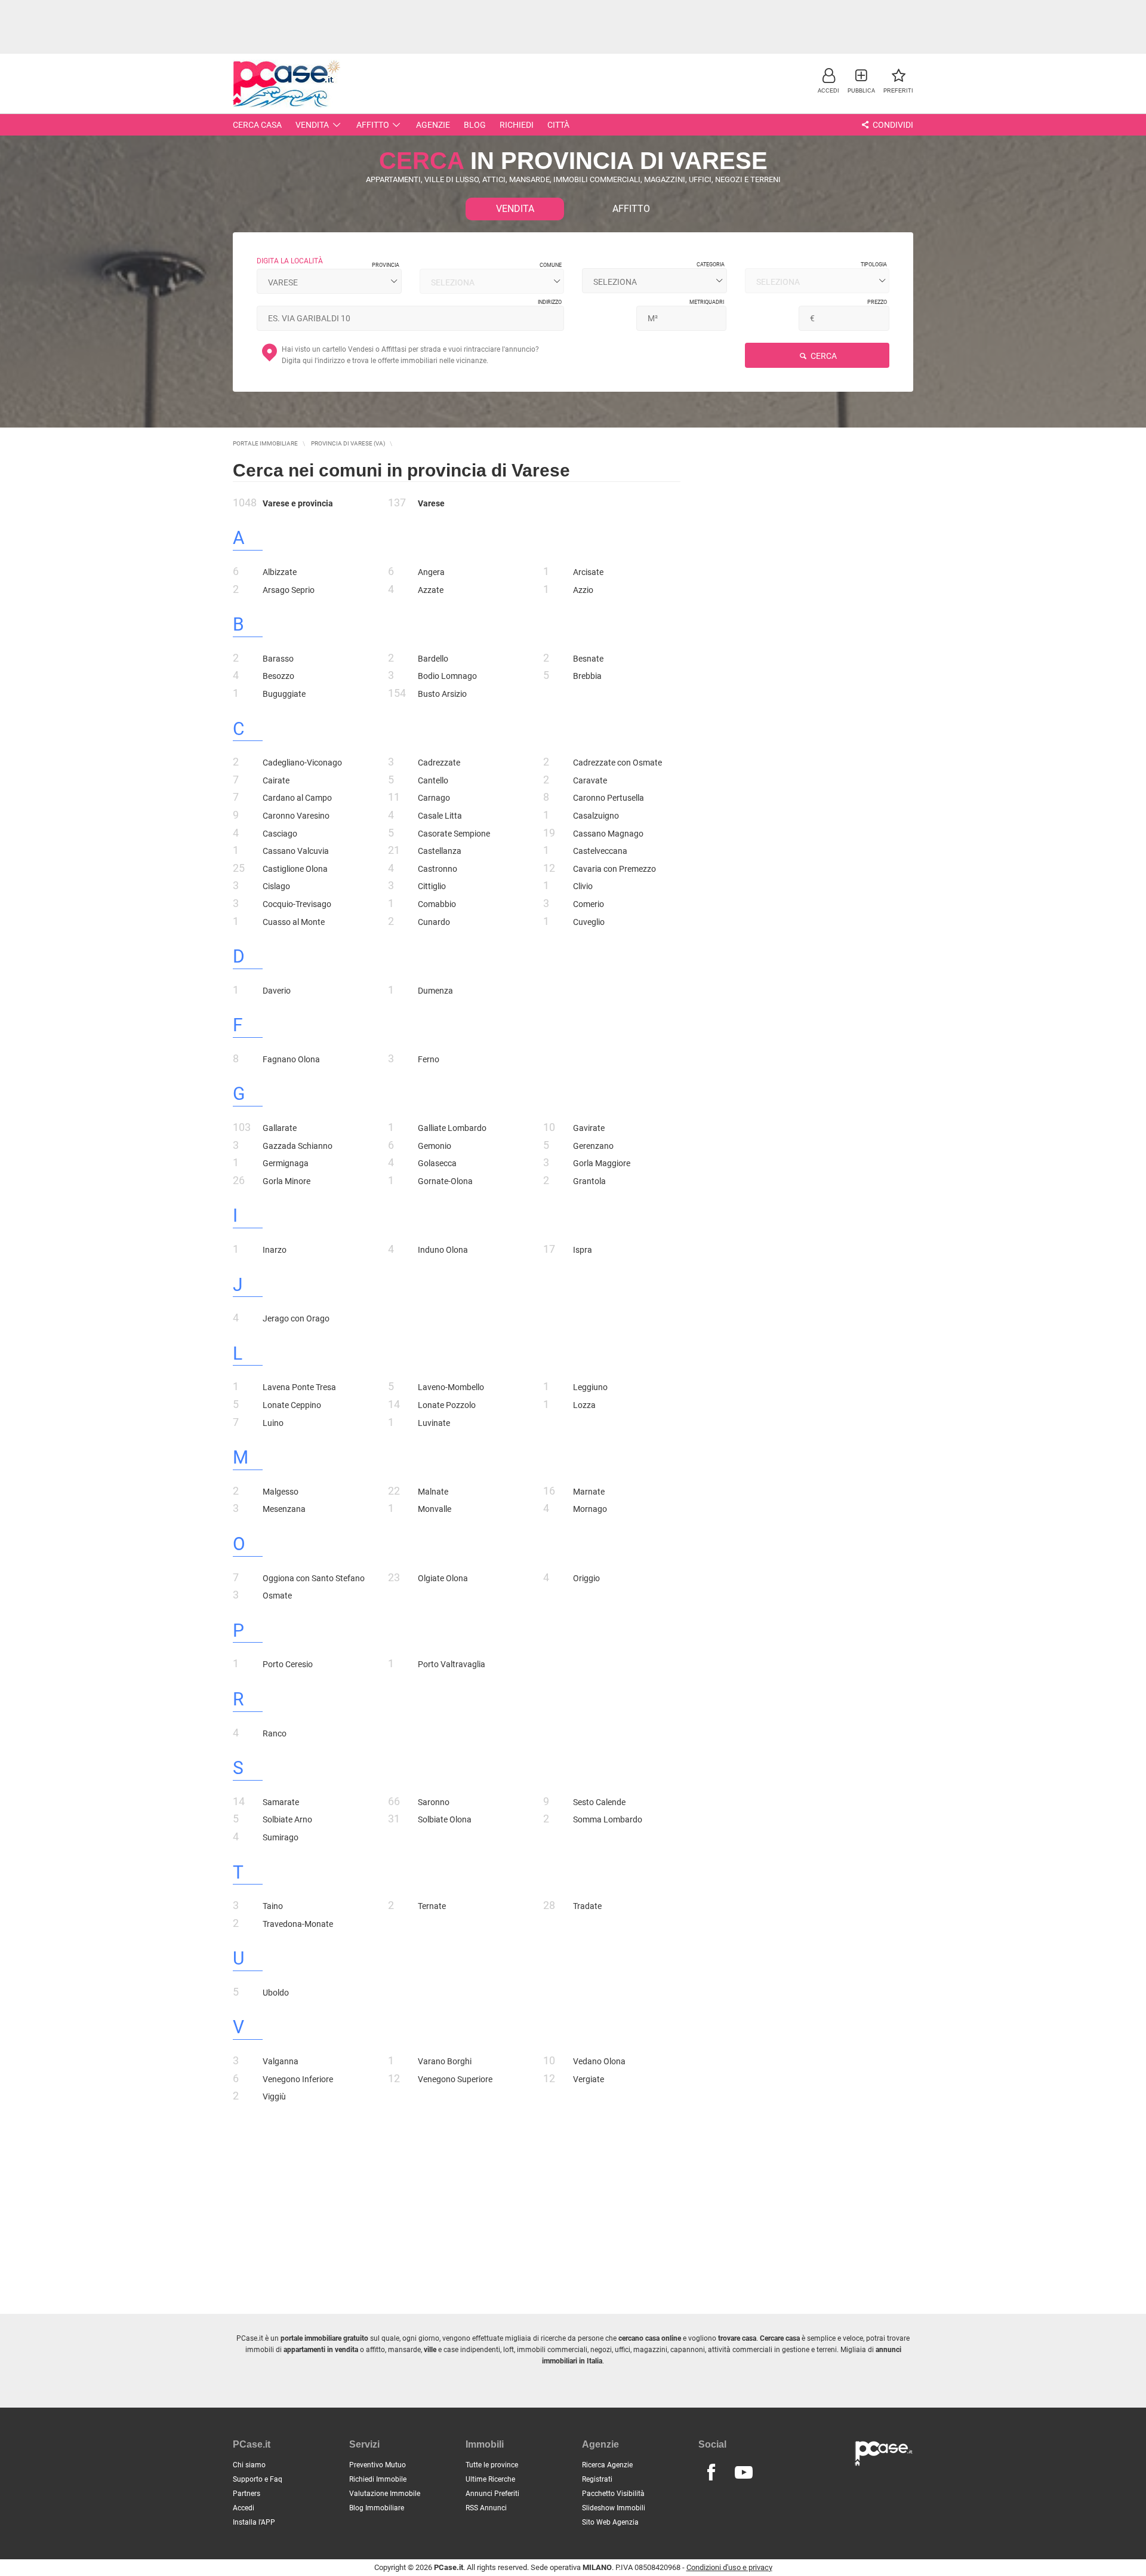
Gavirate (589, 1128)
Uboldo (276, 1993)
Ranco (275, 1733)
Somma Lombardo (608, 1819)
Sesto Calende (599, 1802)
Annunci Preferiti (492, 2494)
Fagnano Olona (291, 1059)
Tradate (587, 1906)
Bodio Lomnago (447, 676)
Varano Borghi (445, 2061)
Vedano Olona (599, 2061)
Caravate (590, 780)
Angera (431, 572)
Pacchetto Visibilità (613, 2494)
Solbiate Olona (445, 1819)
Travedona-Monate (298, 1924)
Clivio (583, 886)
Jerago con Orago (296, 1318)
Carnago (434, 798)
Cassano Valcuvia (296, 851)
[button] (828, 80)
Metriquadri (707, 302)
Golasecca (437, 1163)
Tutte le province (492, 2465)
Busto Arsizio (442, 694)
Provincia (386, 265)
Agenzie (433, 125)
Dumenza (435, 991)
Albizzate (280, 572)
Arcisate (588, 572)
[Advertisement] (573, 27)
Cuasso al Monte (294, 922)
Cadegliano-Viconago (302, 763)
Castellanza (440, 851)
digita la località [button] (290, 261)
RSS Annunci (486, 2508)
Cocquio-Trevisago (297, 904)
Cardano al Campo (297, 798)
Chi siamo (249, 2465)
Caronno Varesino (296, 816)
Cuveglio (589, 922)
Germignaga (286, 1163)
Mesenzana (284, 1509)
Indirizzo (550, 302)
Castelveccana (600, 851)
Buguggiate (284, 694)
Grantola (589, 1181)
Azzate (431, 590)
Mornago (590, 1509)
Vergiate (589, 2079)
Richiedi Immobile (378, 2479)
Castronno (438, 869)
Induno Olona (443, 1250)
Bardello (433, 659)
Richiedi (517, 125)
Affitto (373, 125)
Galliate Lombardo (452, 1128)
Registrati (597, 2479)
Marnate (589, 1492)
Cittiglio (432, 886)
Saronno (434, 1802)
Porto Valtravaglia (452, 1664)
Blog (475, 125)
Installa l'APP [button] (254, 2522)
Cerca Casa (257, 125)
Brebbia (587, 676)
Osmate (277, 1596)
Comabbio (437, 904)
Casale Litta (440, 816)
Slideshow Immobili (614, 2508)
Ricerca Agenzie (607, 2465)
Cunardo (434, 922)
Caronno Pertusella (609, 798)
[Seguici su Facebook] (711, 2473)
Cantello (433, 780)
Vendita (312, 125)
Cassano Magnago (608, 834)
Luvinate (434, 1423)
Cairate (276, 780)
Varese (431, 503)
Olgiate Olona (443, 1578)
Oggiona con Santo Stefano (314, 1578)
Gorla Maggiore (602, 1163)
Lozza (584, 1405)
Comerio (589, 904)
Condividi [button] (892, 125)
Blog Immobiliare (377, 2508)
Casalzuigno (596, 816)
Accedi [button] (244, 2508)
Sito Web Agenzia (610, 2522)
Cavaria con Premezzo (614, 869)
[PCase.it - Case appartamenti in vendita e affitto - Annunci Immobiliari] (286, 82)
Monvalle (435, 1509)
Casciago (280, 834)
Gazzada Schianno (298, 1146)
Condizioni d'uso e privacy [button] (729, 2567)
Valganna (281, 2061)
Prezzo (877, 302)
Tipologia (874, 265)
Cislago (276, 886)
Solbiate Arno (287, 1819)
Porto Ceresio (288, 1664)
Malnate (433, 1492)
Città (558, 125)
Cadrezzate (439, 763)
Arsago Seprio (289, 590)
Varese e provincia (298, 503)
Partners (247, 2494)
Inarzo (275, 1250)
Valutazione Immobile (385, 2494)
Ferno (429, 1059)
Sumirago (281, 1837)
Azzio (583, 590)
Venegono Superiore (455, 2079)
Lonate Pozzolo (447, 1405)
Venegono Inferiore (298, 2079)
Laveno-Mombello (451, 1387)
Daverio (277, 991)
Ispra (583, 1250)
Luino (273, 1423)
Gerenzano (593, 1146)
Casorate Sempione (454, 834)
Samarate (281, 1802)
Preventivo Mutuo (378, 2465)
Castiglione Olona (295, 869)
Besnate (588, 659)
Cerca (823, 356)
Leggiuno (590, 1387)
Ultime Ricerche (490, 2479)
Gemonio (435, 1146)
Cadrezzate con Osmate (617, 763)
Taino (273, 1906)
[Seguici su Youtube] (744, 2473)
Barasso (278, 659)
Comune (551, 265)
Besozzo (278, 676)
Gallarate (280, 1128)
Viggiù (274, 2097)
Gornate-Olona (445, 1181)
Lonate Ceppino (292, 1405)
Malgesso (281, 1492)
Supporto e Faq (258, 2479)
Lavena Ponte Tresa (299, 1387)
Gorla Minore (286, 1181)
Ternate (432, 1906)
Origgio (586, 1578)
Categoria (711, 265)
